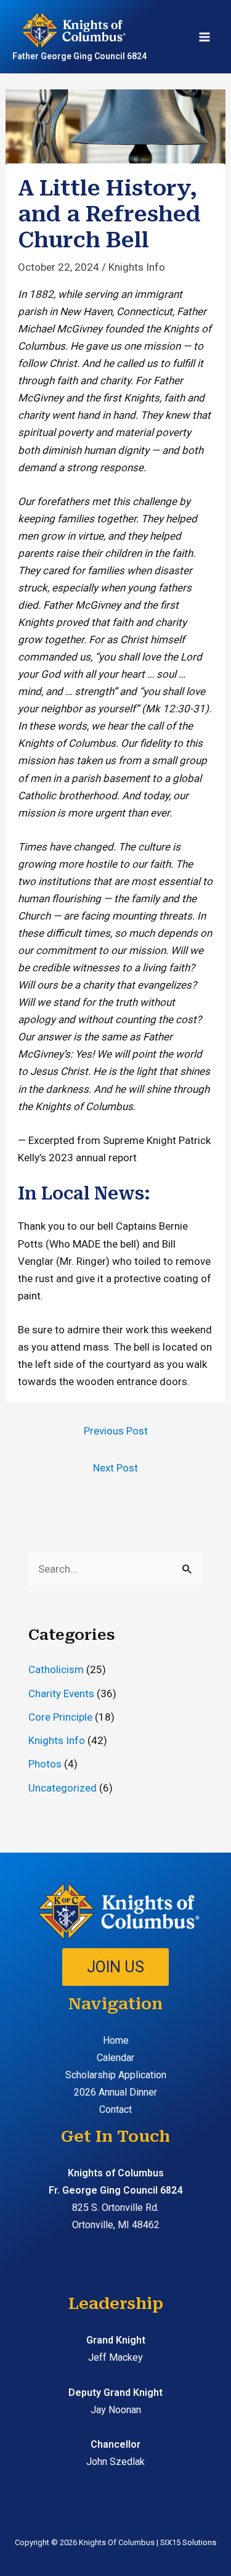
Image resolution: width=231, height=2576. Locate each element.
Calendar (115, 2058)
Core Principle (60, 1717)
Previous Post (116, 1431)
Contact (115, 2109)
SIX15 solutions (188, 2542)
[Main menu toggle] (205, 37)
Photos (45, 1764)
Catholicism (56, 1669)
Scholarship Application (116, 2075)
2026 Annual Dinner (115, 2092)
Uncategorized (63, 1788)
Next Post (115, 1468)
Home (116, 2040)
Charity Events (61, 1693)
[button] (115, 1967)
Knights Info (137, 267)
